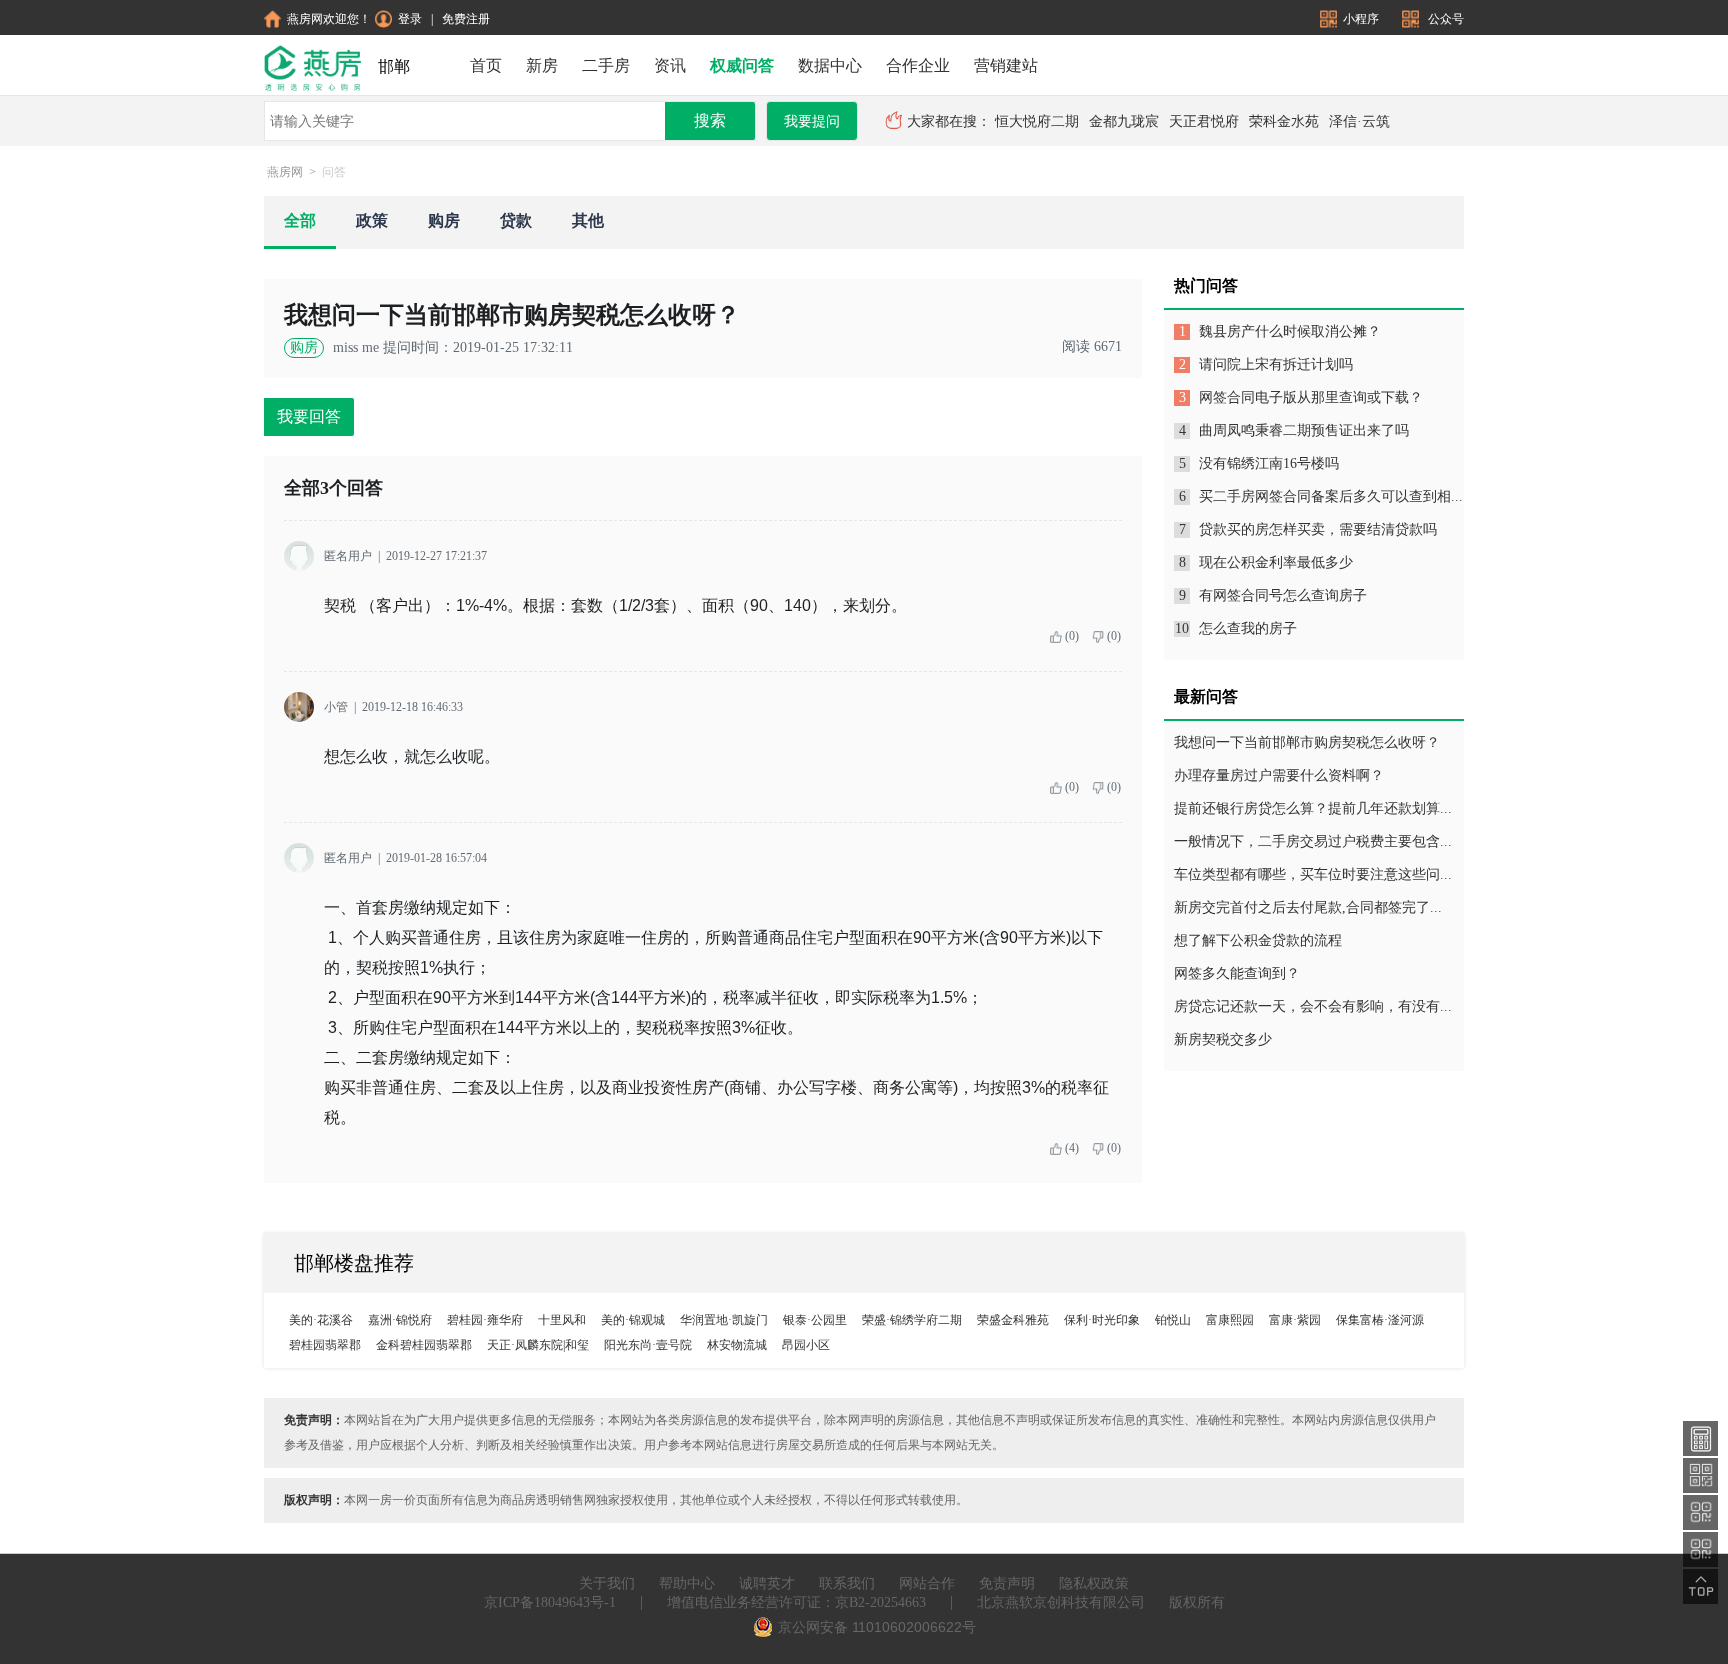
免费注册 (466, 19)
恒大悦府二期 (1037, 121)
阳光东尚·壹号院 (648, 1345)
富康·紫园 (1295, 1320)
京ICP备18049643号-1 (550, 1602)
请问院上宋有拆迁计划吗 (1276, 364)
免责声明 (1007, 1583)
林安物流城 (737, 1345)
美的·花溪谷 (321, 1320)
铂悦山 (1173, 1320)
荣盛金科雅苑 (1013, 1320)
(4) (1072, 1148)
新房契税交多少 (1223, 1039)
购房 (444, 220)
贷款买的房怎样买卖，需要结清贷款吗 (1318, 529)
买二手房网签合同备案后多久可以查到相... (1331, 496)
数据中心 (830, 65)
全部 (300, 220)
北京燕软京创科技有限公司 (1061, 1602)
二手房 (606, 65)
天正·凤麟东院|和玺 (538, 1345)
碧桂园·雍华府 (485, 1320)
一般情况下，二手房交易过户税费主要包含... (1313, 841)
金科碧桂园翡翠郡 (424, 1345)
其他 (588, 220)
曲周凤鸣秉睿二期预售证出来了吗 (1304, 430)
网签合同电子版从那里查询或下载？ (1311, 397)
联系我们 (847, 1583)
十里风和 (562, 1320)
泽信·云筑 (1359, 121)
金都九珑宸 (1124, 121)
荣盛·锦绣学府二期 (912, 1320)
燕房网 (285, 172)
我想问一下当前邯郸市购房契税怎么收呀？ (1307, 742)
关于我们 (607, 1583)
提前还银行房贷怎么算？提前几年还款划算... (1313, 808)
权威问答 (742, 65)
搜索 (710, 120)
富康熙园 (1230, 1320)
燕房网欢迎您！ (329, 19)
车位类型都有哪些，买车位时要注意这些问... (1313, 874)
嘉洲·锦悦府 (400, 1320)
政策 (372, 220)
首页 (486, 65)
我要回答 (309, 416)
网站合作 (927, 1583)
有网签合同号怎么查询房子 (1283, 595)
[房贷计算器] (1701, 1437)
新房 (542, 65)
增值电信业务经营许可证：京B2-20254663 (796, 1602)
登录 (410, 19)
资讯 (670, 65)
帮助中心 (687, 1583)
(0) (1072, 636)
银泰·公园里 (815, 1320)
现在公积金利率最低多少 (1276, 562)
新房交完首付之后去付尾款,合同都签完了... (1308, 907)
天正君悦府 (1204, 121)
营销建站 (1006, 65)
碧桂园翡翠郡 (325, 1345)
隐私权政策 (1094, 1583)
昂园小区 (806, 1345)
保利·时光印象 (1102, 1320)
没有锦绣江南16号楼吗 (1269, 463)
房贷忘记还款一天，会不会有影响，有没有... (1313, 1006)
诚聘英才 (767, 1583)
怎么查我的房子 (1248, 628)
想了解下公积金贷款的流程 (1258, 940)
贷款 (516, 220)
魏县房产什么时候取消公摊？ (1290, 331)
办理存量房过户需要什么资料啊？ (1279, 775)
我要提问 (812, 121)
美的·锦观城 (633, 1320)
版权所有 (1197, 1602)
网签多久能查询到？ (1237, 973)
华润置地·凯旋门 (724, 1320)
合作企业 (918, 65)
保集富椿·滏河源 (1380, 1320)
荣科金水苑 (1284, 121)
